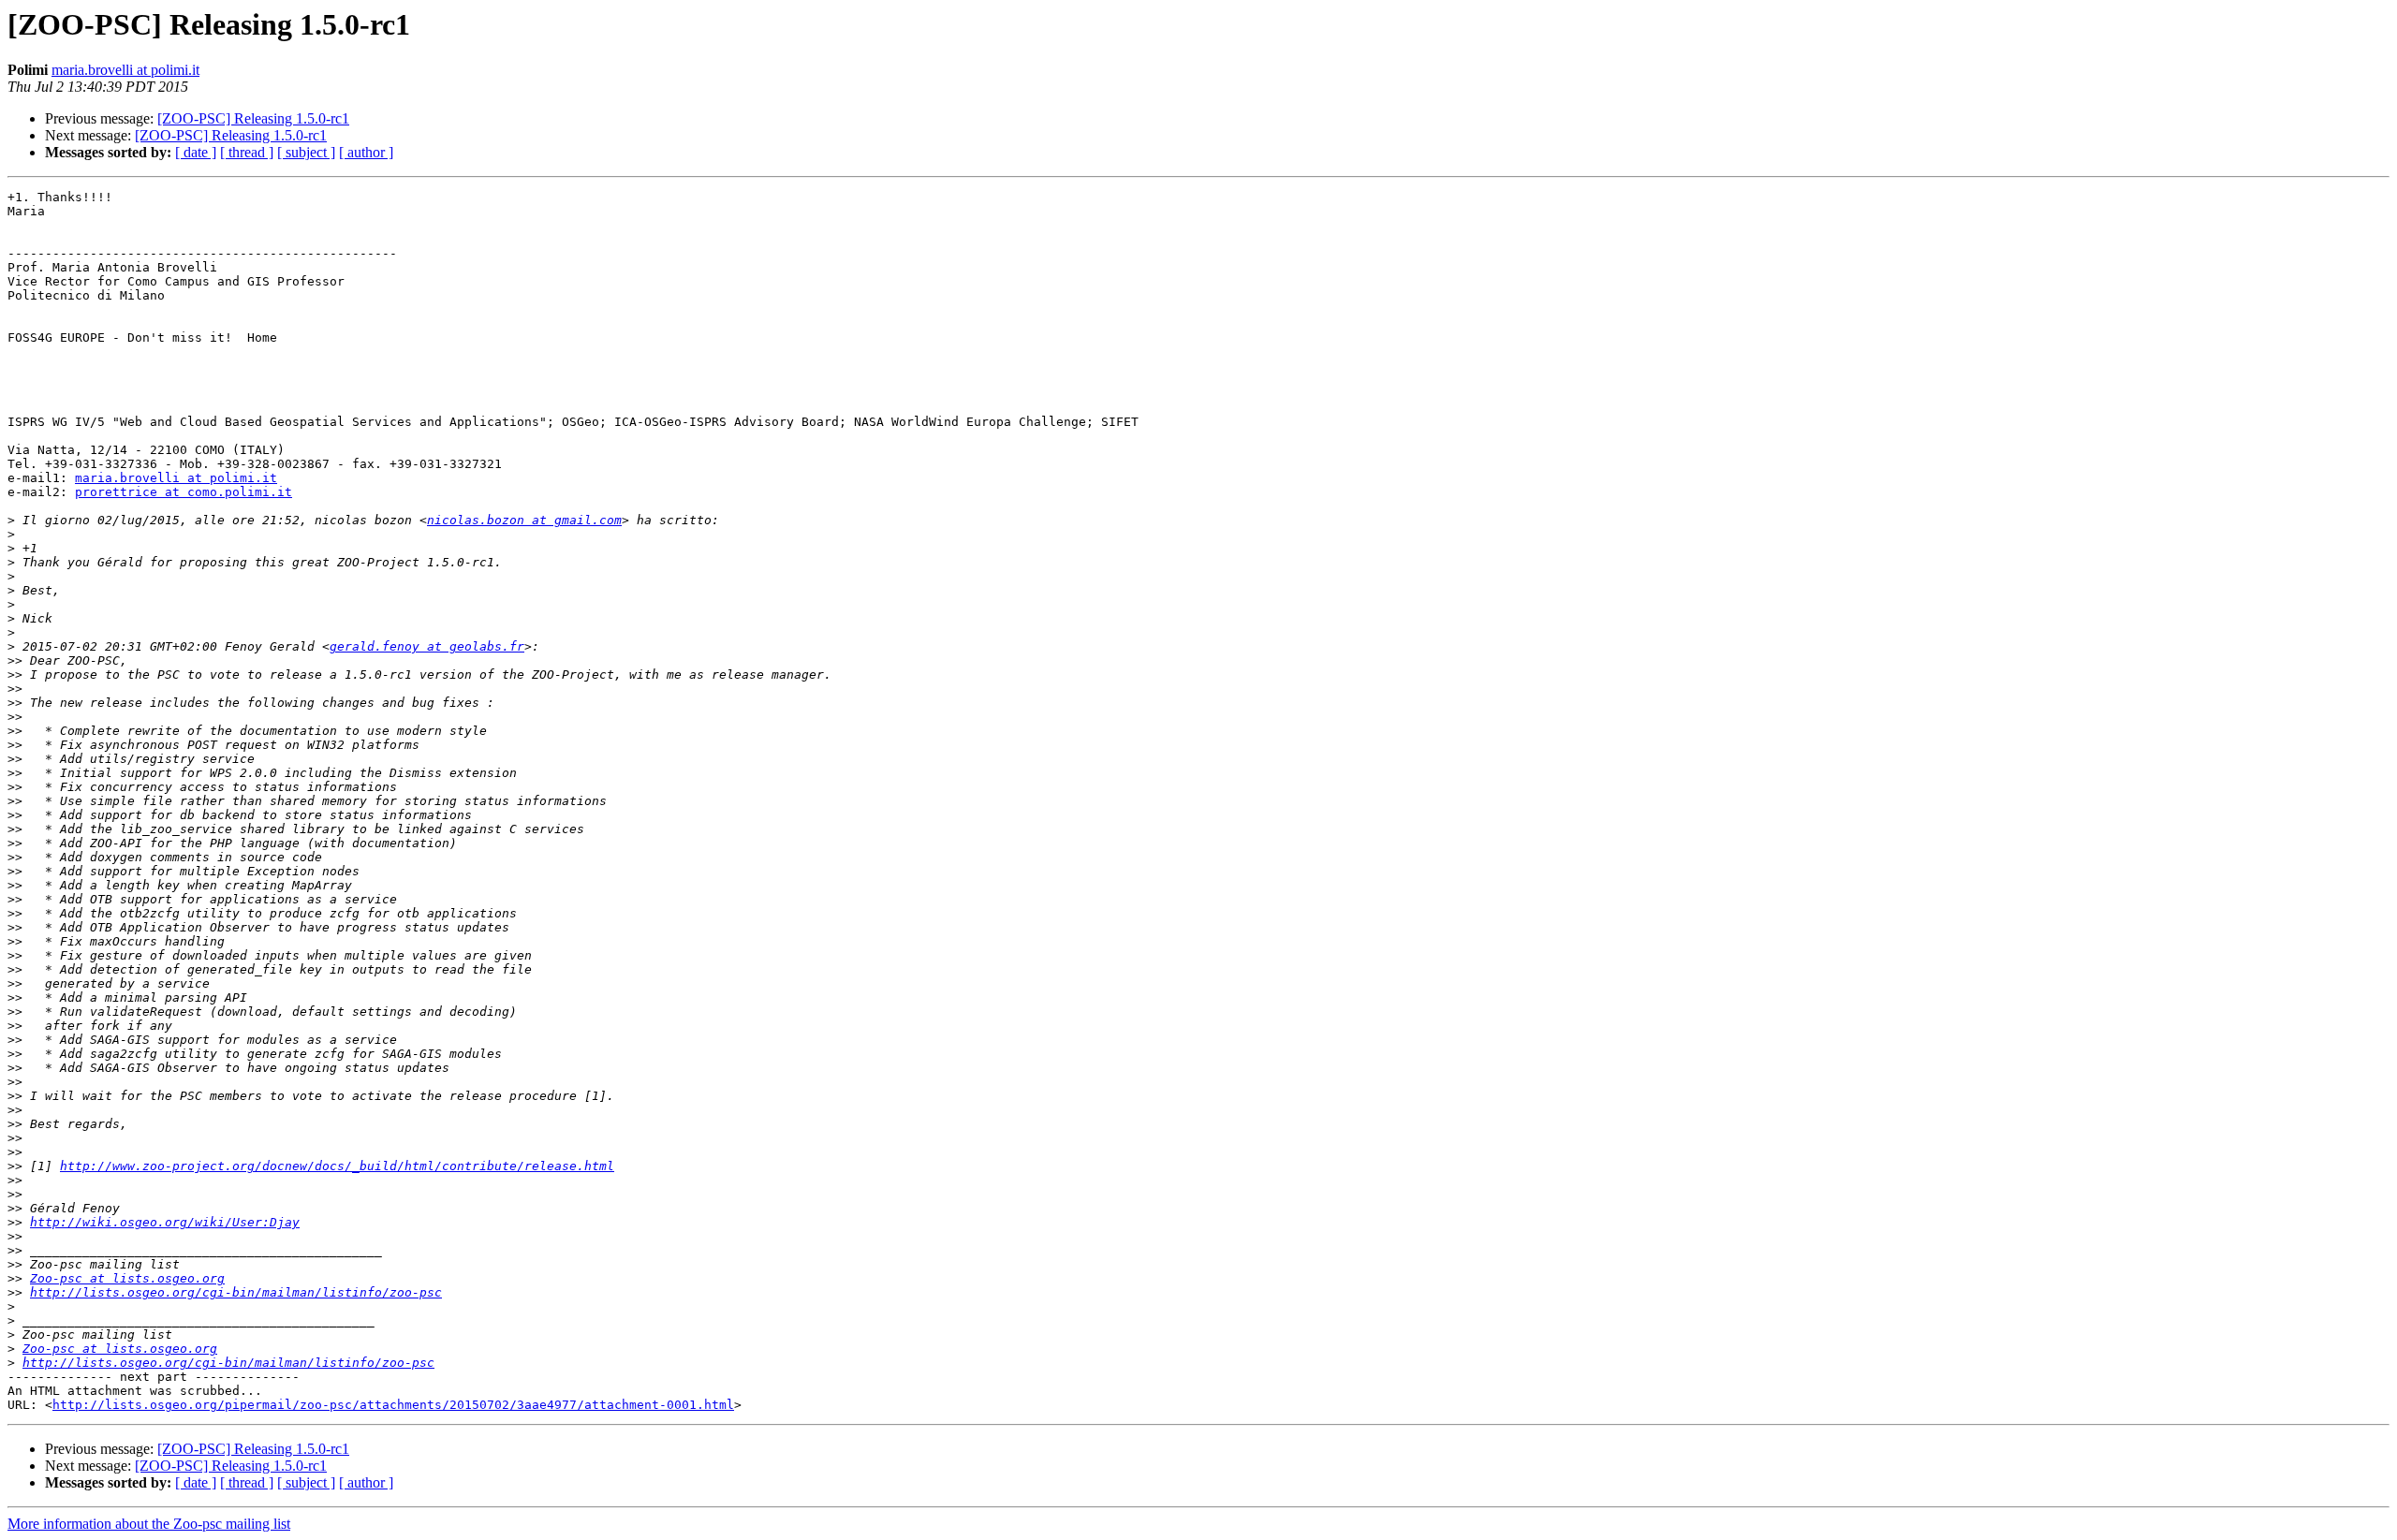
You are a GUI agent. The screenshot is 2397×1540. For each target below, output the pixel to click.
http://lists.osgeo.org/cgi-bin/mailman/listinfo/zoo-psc (236, 1292)
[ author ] (366, 152)
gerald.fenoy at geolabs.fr (427, 646)
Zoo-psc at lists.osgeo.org (127, 1278)
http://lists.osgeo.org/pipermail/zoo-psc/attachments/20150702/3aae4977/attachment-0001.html (393, 1405)
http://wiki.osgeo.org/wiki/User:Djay (165, 1222)
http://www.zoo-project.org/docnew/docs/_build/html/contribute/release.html (337, 1166)
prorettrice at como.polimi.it (184, 492)
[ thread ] (247, 152)
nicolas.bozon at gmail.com (524, 520)
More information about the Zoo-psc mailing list (149, 1524)
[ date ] (196, 152)
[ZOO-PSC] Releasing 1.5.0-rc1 (253, 118)
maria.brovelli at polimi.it (125, 70)
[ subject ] (306, 152)
